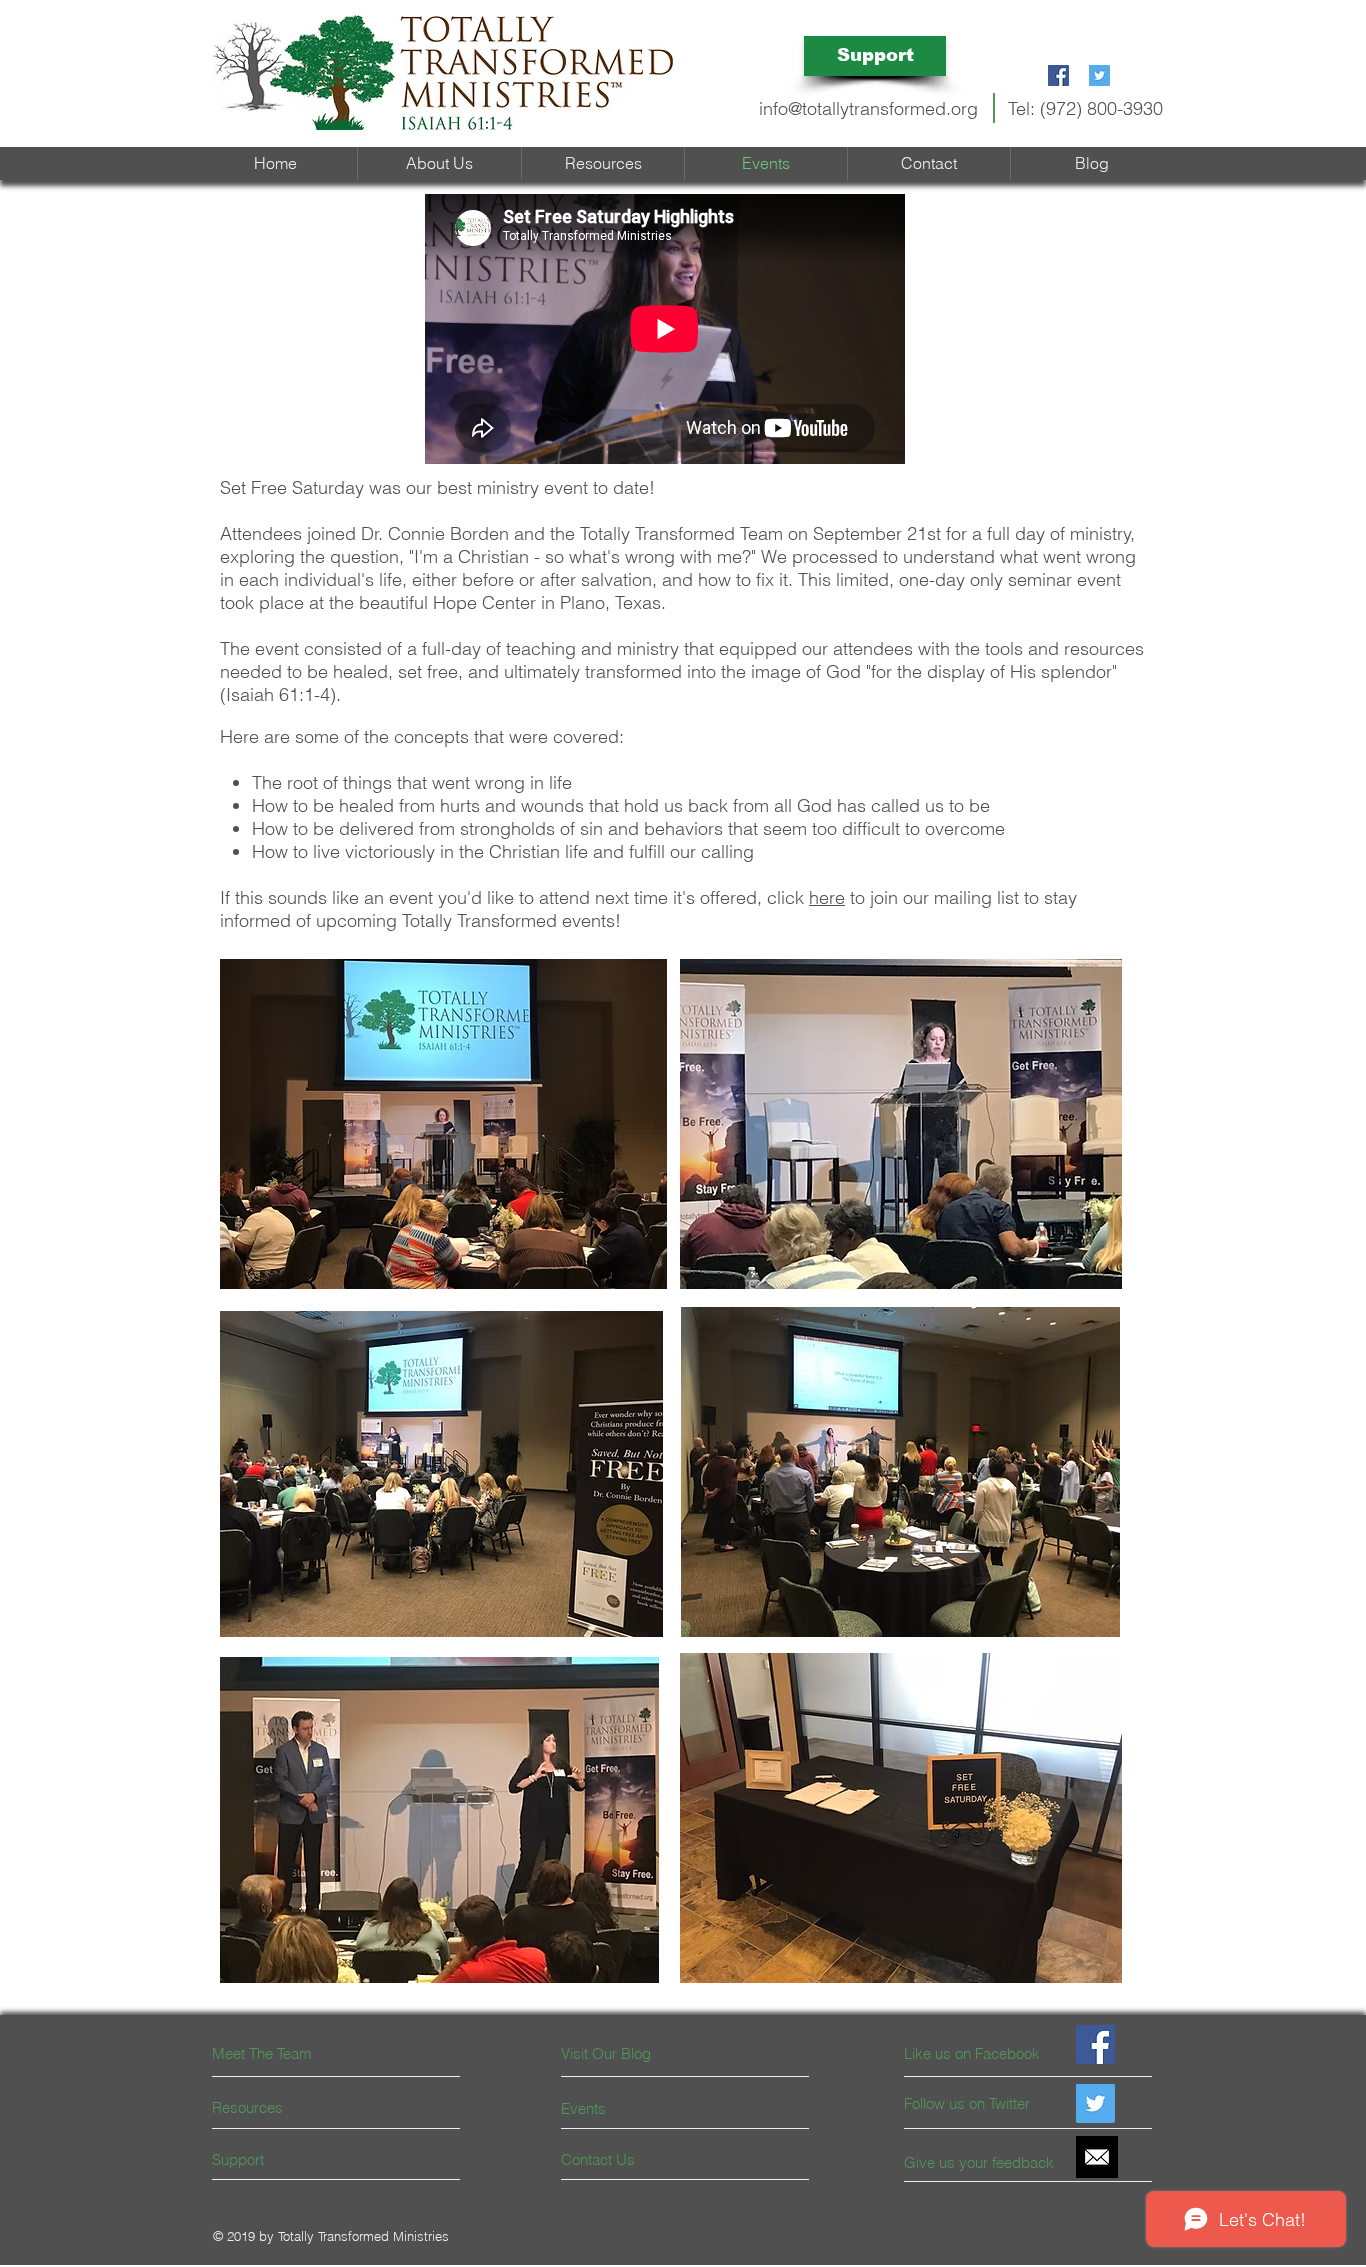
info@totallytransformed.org (868, 108)
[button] (603, 163)
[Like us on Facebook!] (1058, 75)
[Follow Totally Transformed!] (1099, 75)
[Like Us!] (1095, 2044)
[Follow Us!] (1095, 2103)
